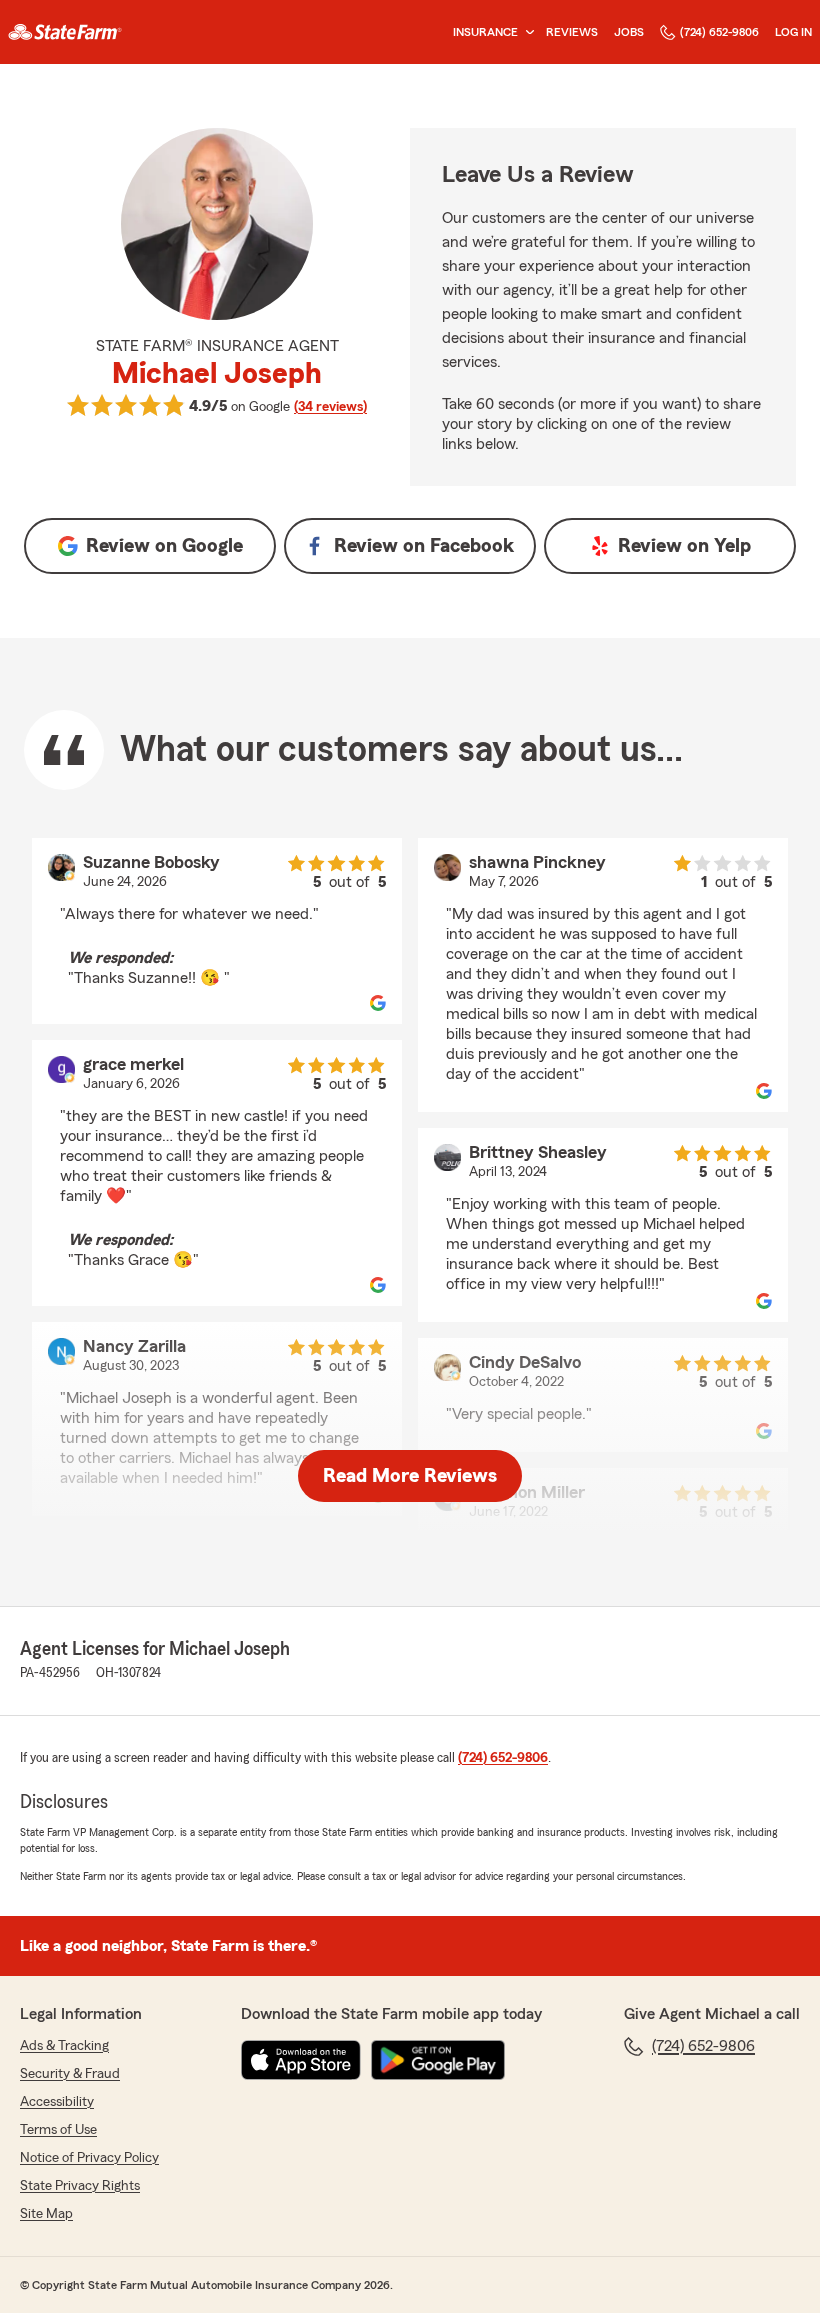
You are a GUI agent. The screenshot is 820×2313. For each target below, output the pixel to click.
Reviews (572, 32)
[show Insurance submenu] (526, 32)
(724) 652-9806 (719, 32)
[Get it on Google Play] (438, 2060)
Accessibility (57, 2102)
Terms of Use (58, 2130)
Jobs (629, 32)
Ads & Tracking (64, 2046)
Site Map (46, 2214)
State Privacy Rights (80, 2186)
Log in (793, 32)
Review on (164, 546)
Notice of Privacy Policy (89, 2158)
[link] (65, 32)
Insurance (485, 32)
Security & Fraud (70, 2074)
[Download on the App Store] (301, 2060)
